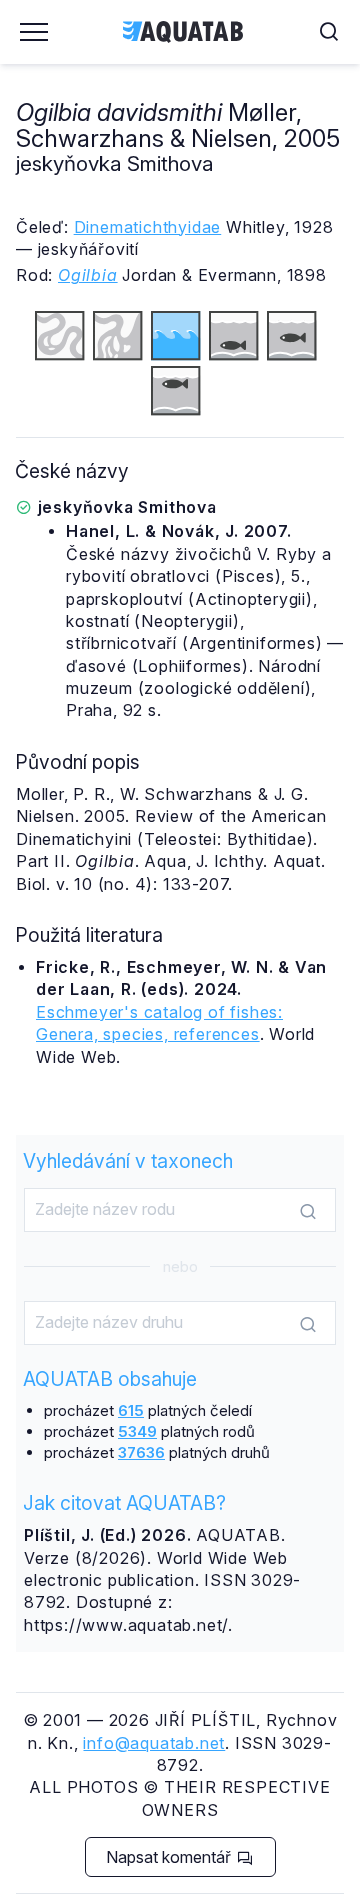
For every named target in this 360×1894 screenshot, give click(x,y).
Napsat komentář (170, 1857)
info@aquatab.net (154, 1743)
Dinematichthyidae (148, 227)
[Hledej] (308, 1211)
